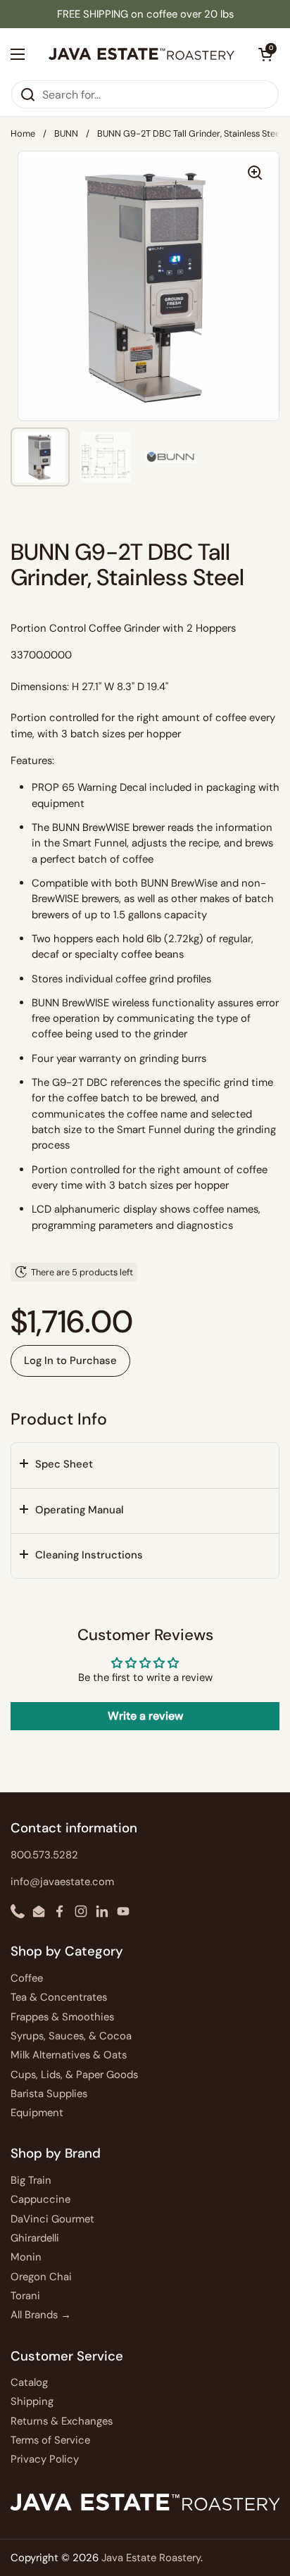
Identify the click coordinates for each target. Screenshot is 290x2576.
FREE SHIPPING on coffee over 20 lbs (145, 14)
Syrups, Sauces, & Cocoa (71, 2036)
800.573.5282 (44, 1855)
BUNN (66, 133)
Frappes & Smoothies (62, 2017)
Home (23, 133)
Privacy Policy (45, 2459)
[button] (145, 1465)
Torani (25, 2296)
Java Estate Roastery (151, 2558)
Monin (26, 2257)
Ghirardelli (35, 2238)
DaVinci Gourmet (52, 2219)
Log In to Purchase (70, 1361)
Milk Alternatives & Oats (69, 2055)
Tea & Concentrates (59, 1997)
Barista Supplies (49, 2094)
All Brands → (41, 2315)
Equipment (37, 2113)
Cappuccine (40, 2199)
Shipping (32, 2401)
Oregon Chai (41, 2277)
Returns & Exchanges (62, 2421)
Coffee (27, 1978)
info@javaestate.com (62, 1882)
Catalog (29, 2382)
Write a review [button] (145, 1716)
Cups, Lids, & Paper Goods (74, 2075)
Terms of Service (50, 2440)
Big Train (31, 2180)
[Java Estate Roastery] (141, 54)
